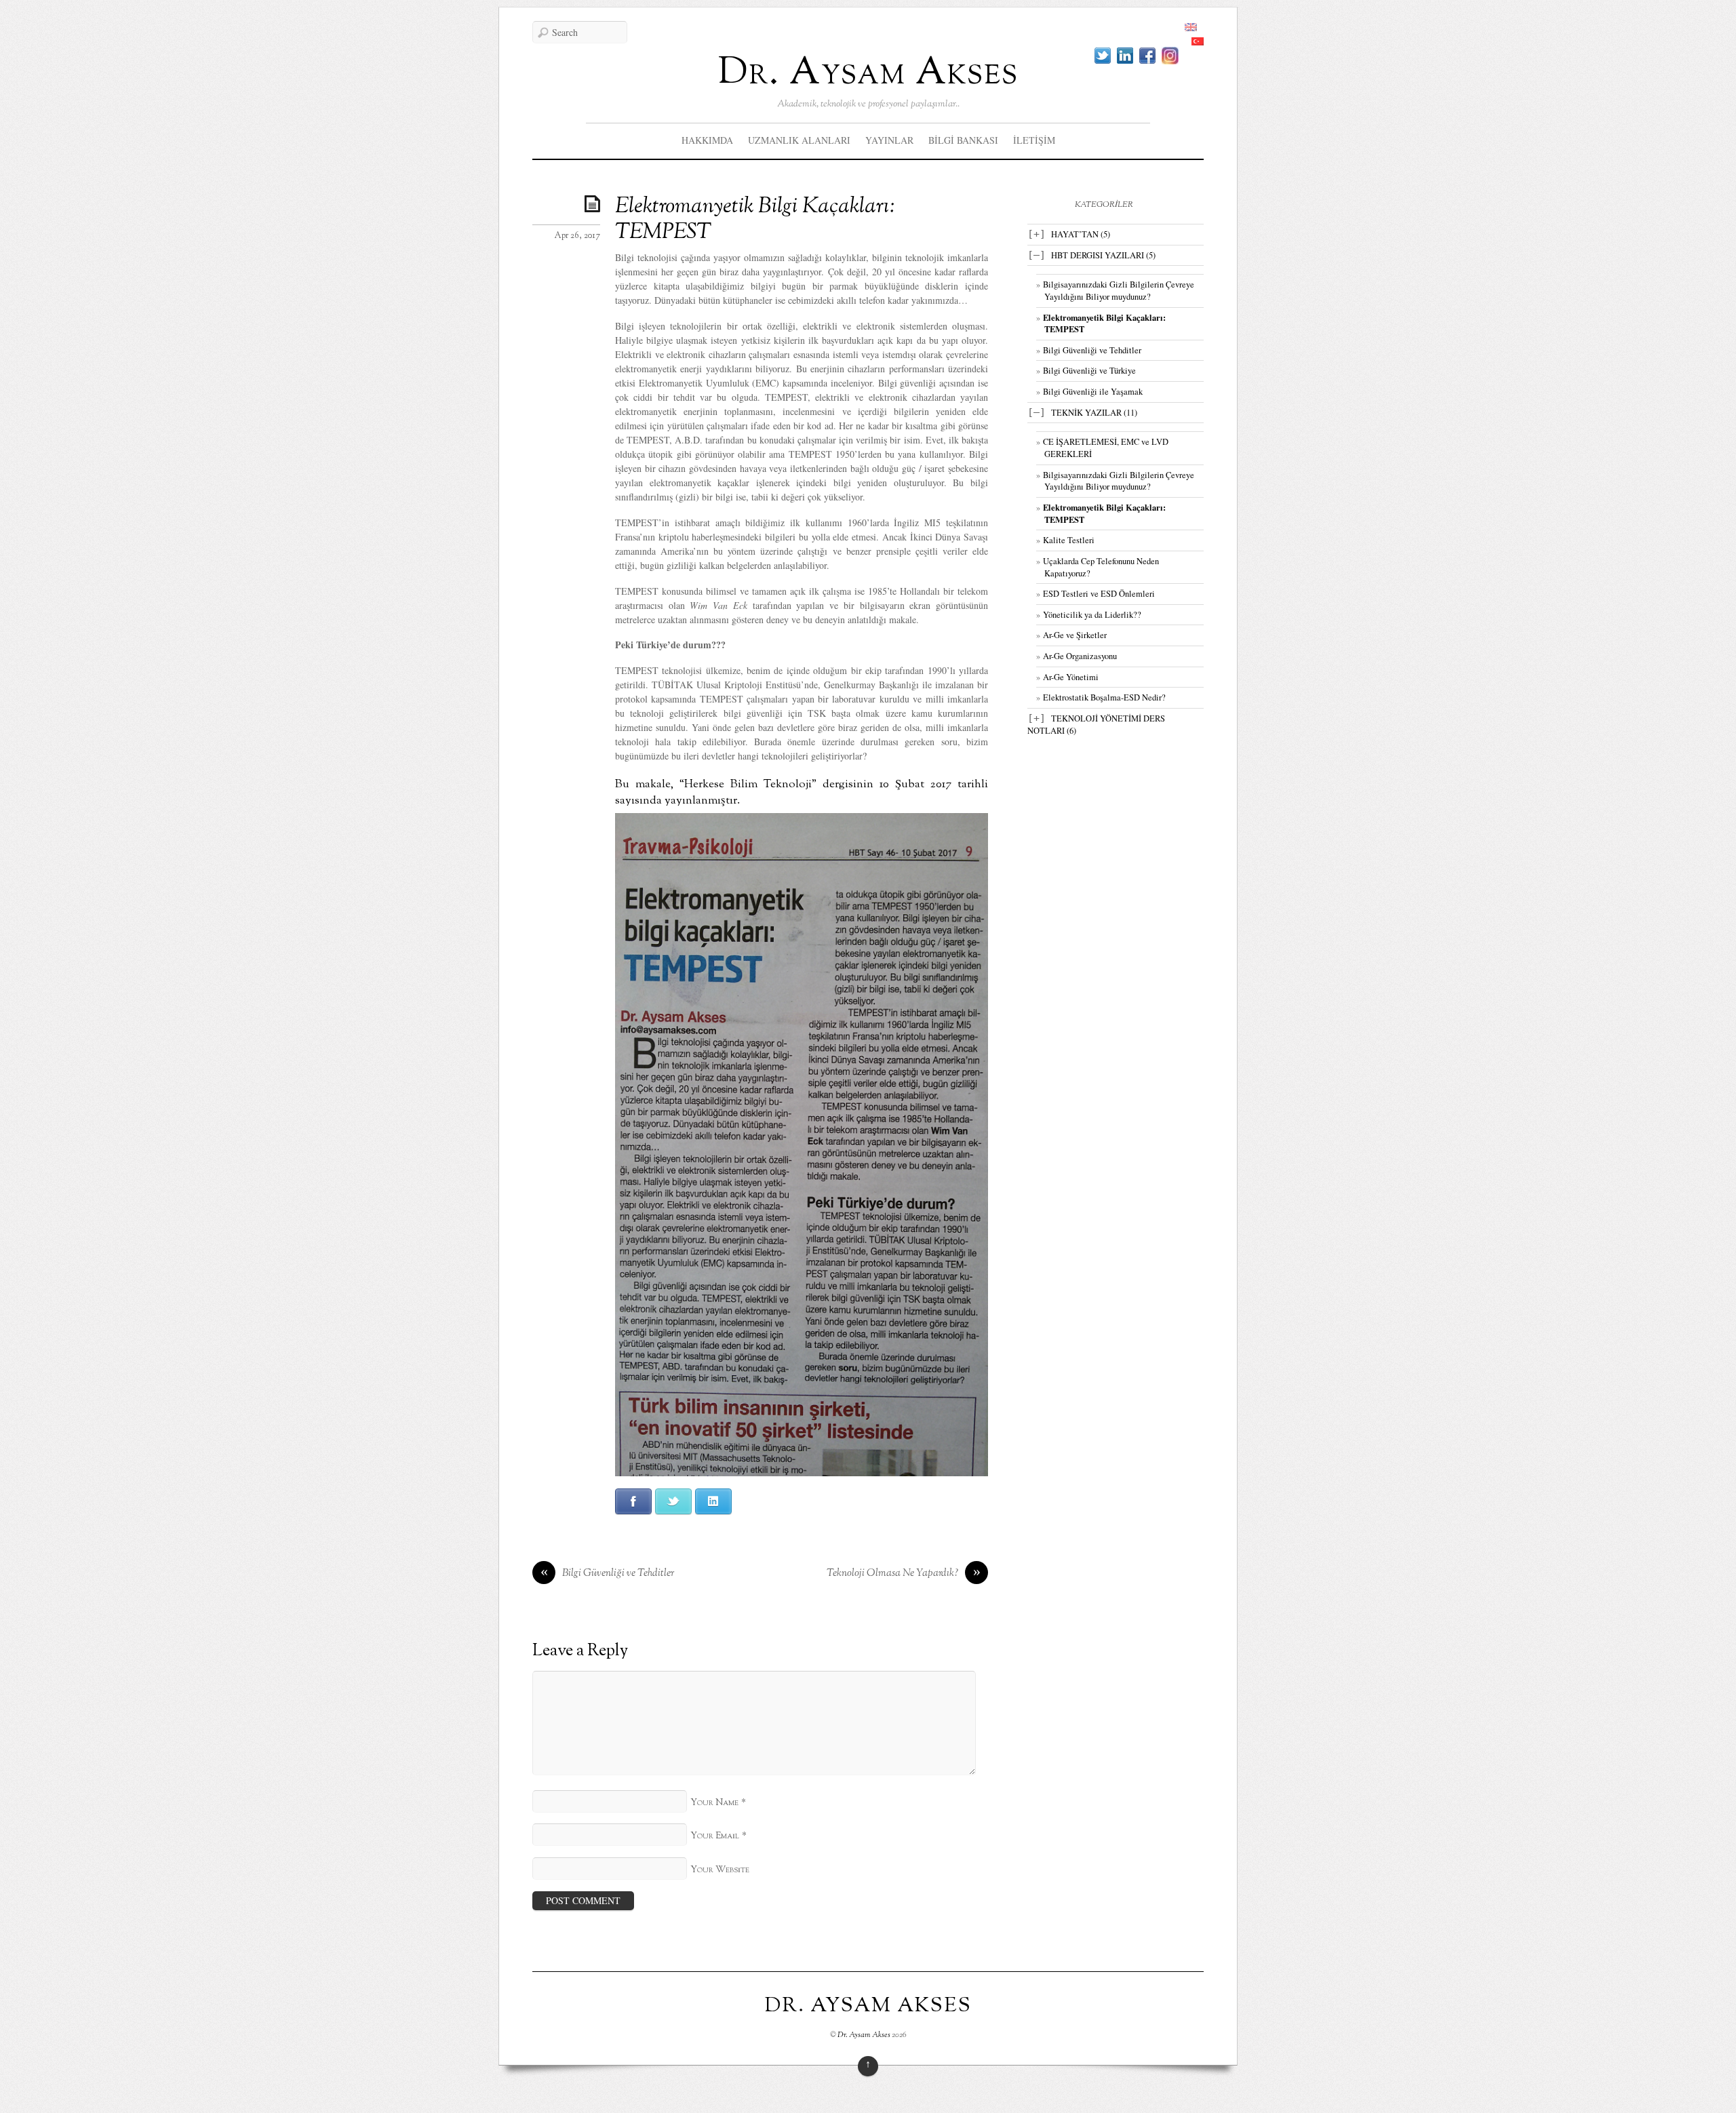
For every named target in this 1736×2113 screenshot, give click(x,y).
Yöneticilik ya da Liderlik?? (1092, 615)
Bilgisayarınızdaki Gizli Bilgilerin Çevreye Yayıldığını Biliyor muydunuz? (1119, 291)
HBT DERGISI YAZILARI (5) (1103, 255)
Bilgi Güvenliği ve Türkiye (1089, 371)
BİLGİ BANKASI (963, 140)
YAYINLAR (889, 140)
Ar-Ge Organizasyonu (1080, 656)
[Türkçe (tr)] (1198, 42)
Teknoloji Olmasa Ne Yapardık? (904, 1574)
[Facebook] (1147, 56)
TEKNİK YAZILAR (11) (1094, 413)
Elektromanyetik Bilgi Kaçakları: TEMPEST (755, 220)
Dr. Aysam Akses (868, 74)
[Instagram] (1170, 56)
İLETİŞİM (1034, 140)
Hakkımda (707, 140)
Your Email (715, 1836)
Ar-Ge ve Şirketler (1075, 635)
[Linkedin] (1125, 56)
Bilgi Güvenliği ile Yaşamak (1093, 392)
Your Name (714, 1803)
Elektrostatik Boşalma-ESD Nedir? (1104, 697)
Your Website (720, 1870)
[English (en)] (1191, 27)
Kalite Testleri (1069, 540)
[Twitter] (1103, 56)
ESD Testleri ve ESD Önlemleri (1099, 594)
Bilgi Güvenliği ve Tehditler (608, 1574)
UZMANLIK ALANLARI (799, 140)
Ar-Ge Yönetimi (1071, 677)
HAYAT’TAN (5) (1081, 234)
